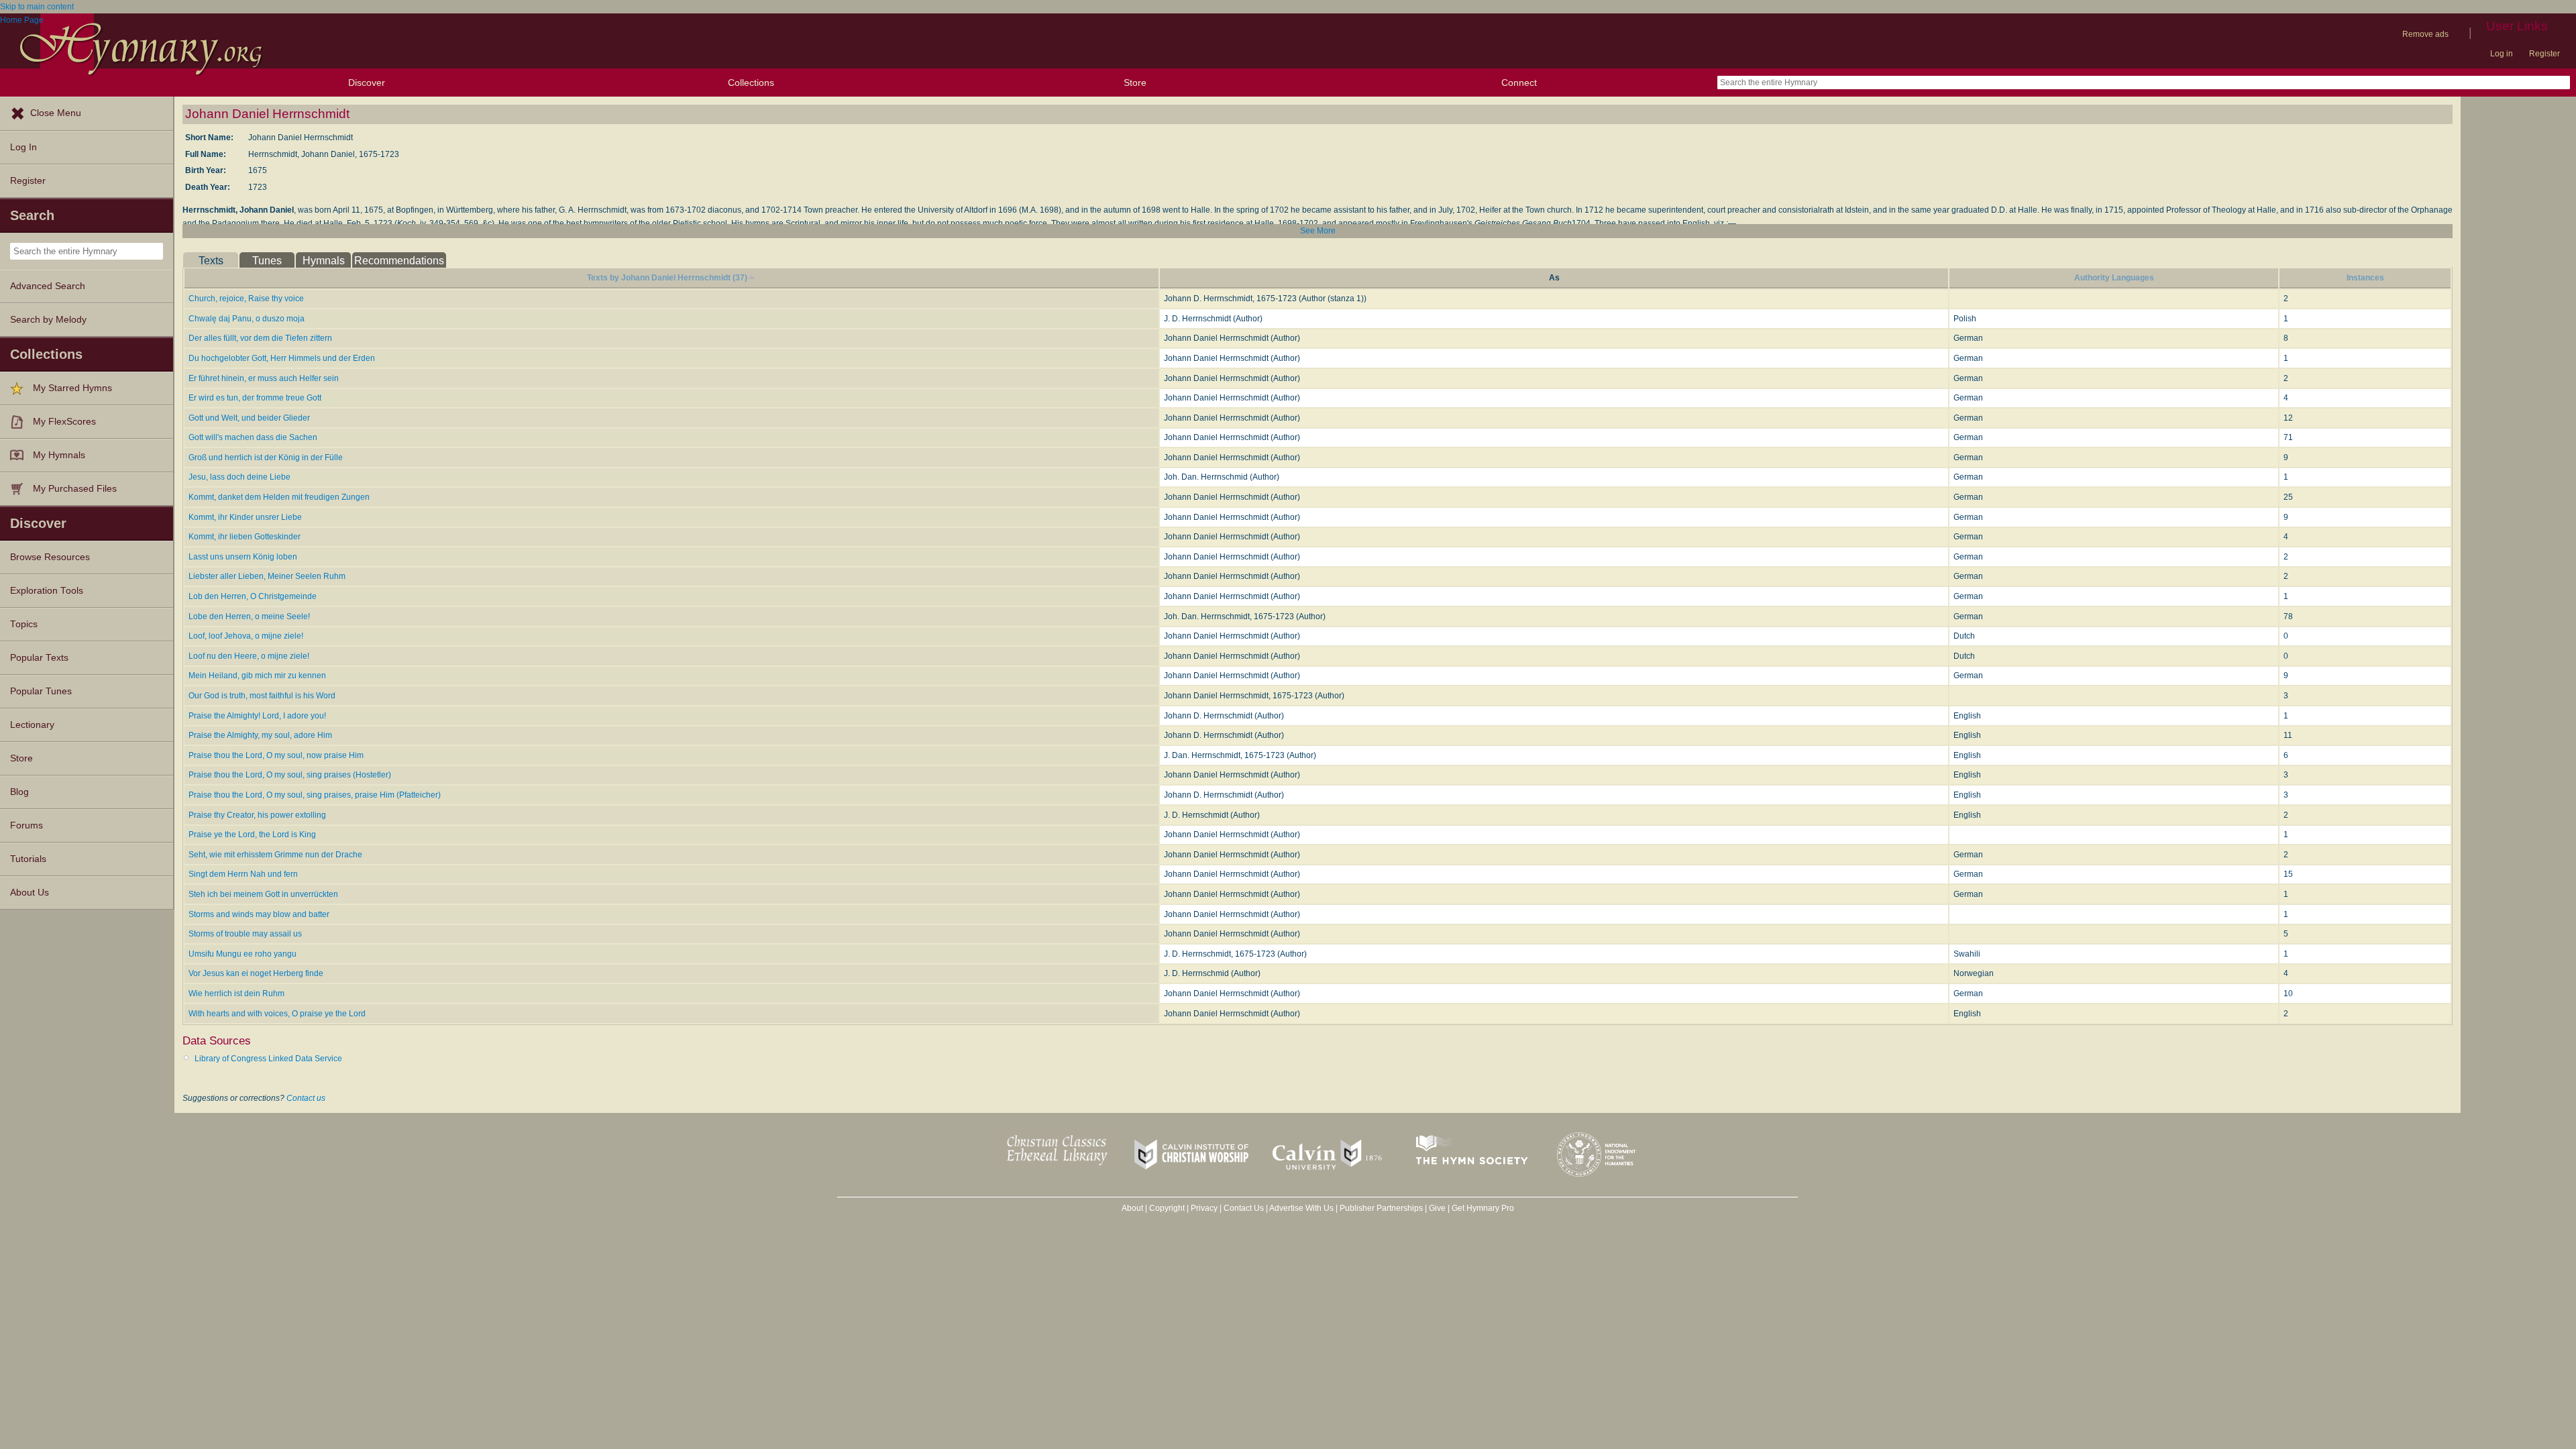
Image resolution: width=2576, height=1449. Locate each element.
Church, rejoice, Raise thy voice (246, 299)
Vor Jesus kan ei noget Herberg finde (256, 973)
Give (1437, 1208)
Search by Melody (48, 320)
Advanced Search (48, 286)
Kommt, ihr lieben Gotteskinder (245, 537)
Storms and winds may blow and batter (259, 914)
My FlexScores (64, 422)
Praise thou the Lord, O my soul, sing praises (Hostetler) (290, 775)
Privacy (1204, 1208)
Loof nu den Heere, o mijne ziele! (249, 656)
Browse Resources (50, 557)
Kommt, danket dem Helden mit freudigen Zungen (279, 497)
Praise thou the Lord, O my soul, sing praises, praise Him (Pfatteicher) (315, 795)
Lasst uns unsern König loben (243, 557)
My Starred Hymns (72, 388)
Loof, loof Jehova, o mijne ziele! (246, 636)
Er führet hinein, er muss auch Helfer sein (264, 378)
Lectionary (32, 725)
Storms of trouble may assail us (245, 934)
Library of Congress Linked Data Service (268, 1059)
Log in (2502, 54)
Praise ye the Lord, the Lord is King (252, 835)
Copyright (1167, 1208)
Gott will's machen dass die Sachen (253, 437)
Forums (26, 825)
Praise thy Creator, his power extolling (257, 815)
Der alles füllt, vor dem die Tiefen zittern (260, 338)
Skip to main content (37, 7)
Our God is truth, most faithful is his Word (262, 696)
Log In (23, 147)
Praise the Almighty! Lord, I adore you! (257, 716)
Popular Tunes (41, 691)
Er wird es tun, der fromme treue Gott (255, 398)
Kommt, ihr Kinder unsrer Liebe (245, 517)
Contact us (306, 1098)
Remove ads (2425, 34)
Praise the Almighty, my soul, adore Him (260, 735)
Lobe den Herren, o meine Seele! (249, 616)
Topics (24, 624)
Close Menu (56, 113)
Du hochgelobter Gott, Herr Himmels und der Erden (282, 358)
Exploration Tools (47, 591)
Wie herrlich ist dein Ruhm (236, 994)
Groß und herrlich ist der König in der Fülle (266, 458)
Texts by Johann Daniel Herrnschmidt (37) (667, 278)
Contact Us (1244, 1208)
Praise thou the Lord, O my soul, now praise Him (276, 755)
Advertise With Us (1301, 1208)
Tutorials (28, 859)
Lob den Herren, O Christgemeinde (253, 596)
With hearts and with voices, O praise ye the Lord (277, 1014)
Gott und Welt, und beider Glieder (249, 418)
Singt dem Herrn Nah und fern (243, 874)
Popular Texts (39, 658)
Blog (19, 792)
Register (2544, 54)
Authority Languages (2114, 278)
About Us (30, 893)
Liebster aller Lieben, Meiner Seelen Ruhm (267, 576)
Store (1135, 83)
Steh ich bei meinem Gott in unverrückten (263, 894)
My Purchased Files (75, 489)
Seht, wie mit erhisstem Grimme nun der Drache (275, 855)
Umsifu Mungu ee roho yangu (243, 954)
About (1132, 1208)
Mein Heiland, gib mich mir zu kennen (257, 676)
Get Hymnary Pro (1483, 1208)
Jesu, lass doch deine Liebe (239, 477)
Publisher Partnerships (1381, 1208)
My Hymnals (59, 455)
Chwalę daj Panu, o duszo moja (247, 319)
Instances (2365, 278)
